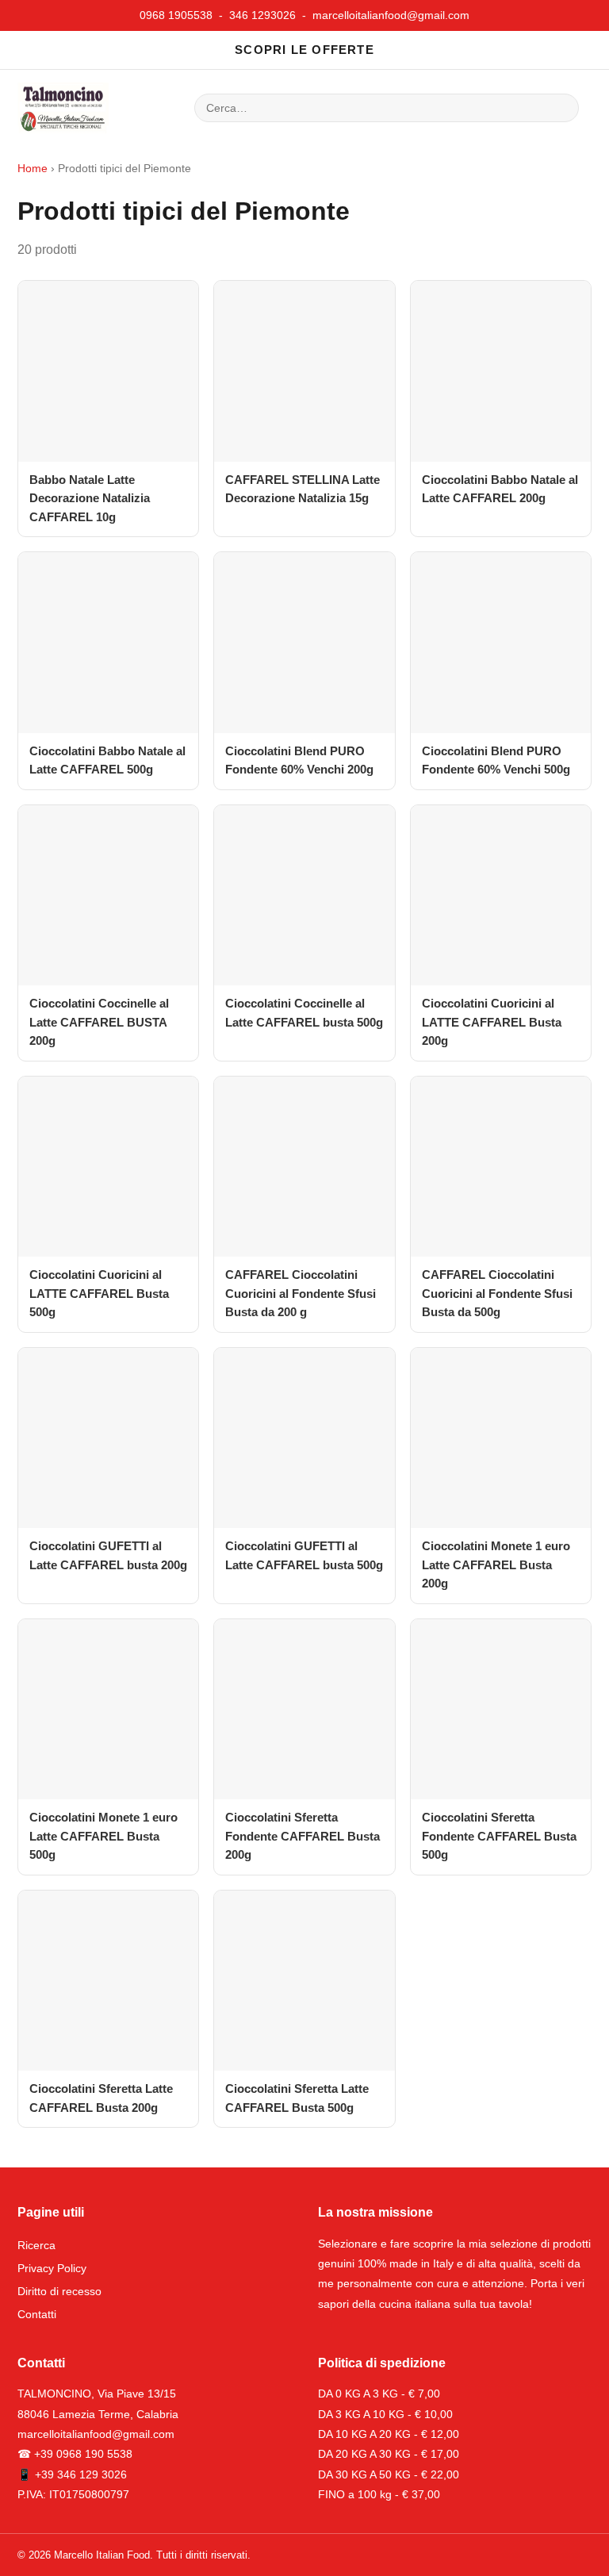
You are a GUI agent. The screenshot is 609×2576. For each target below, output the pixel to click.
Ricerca (36, 2245)
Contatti (37, 2314)
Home (33, 169)
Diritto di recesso (59, 2291)
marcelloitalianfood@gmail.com (391, 15)
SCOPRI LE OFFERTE (304, 50)
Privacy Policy (52, 2268)
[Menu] (145, 108)
